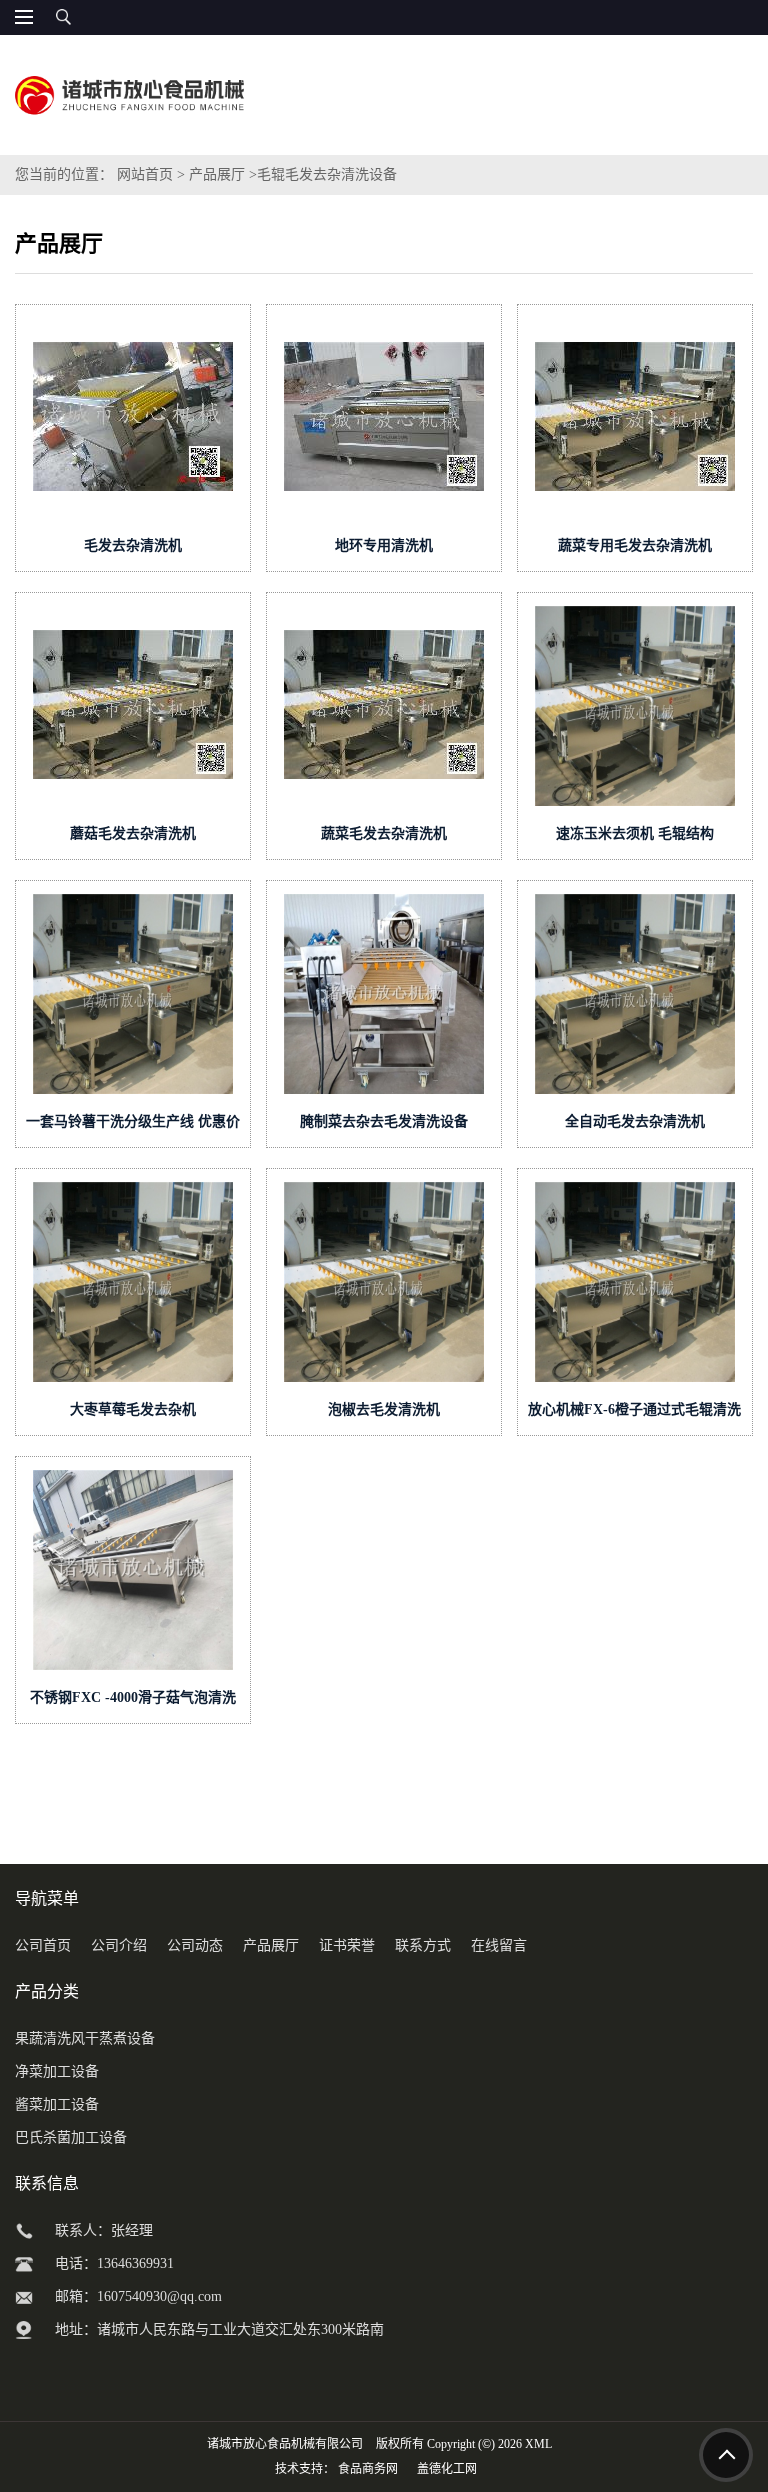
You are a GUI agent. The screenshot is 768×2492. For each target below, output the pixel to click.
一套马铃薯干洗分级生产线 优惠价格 (133, 1125)
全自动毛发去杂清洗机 (635, 1121)
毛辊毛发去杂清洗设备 (327, 174)
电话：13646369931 (114, 2263)
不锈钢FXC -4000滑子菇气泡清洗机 (133, 1701)
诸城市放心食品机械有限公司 (285, 2444)
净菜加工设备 (57, 2071)
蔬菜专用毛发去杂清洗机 (635, 545)
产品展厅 (217, 174)
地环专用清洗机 (384, 545)
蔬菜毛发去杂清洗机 (384, 833)
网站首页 (145, 174)
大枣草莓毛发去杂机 (133, 1409)
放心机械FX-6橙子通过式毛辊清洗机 (634, 1413)
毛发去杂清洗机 (133, 545)
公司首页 (43, 1945)
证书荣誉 (347, 1945)
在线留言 (499, 1945)
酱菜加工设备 (57, 2104)
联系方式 (423, 1945)
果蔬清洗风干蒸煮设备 (85, 2038)
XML (538, 2444)
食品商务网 (368, 2469)
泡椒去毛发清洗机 (384, 1409)
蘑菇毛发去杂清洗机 (133, 833)
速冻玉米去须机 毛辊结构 (635, 833)
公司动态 (195, 1945)
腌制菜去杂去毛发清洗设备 (384, 1121)
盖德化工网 (447, 2469)
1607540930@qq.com (159, 2296)
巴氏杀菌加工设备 (71, 2137)
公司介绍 (119, 1945)
